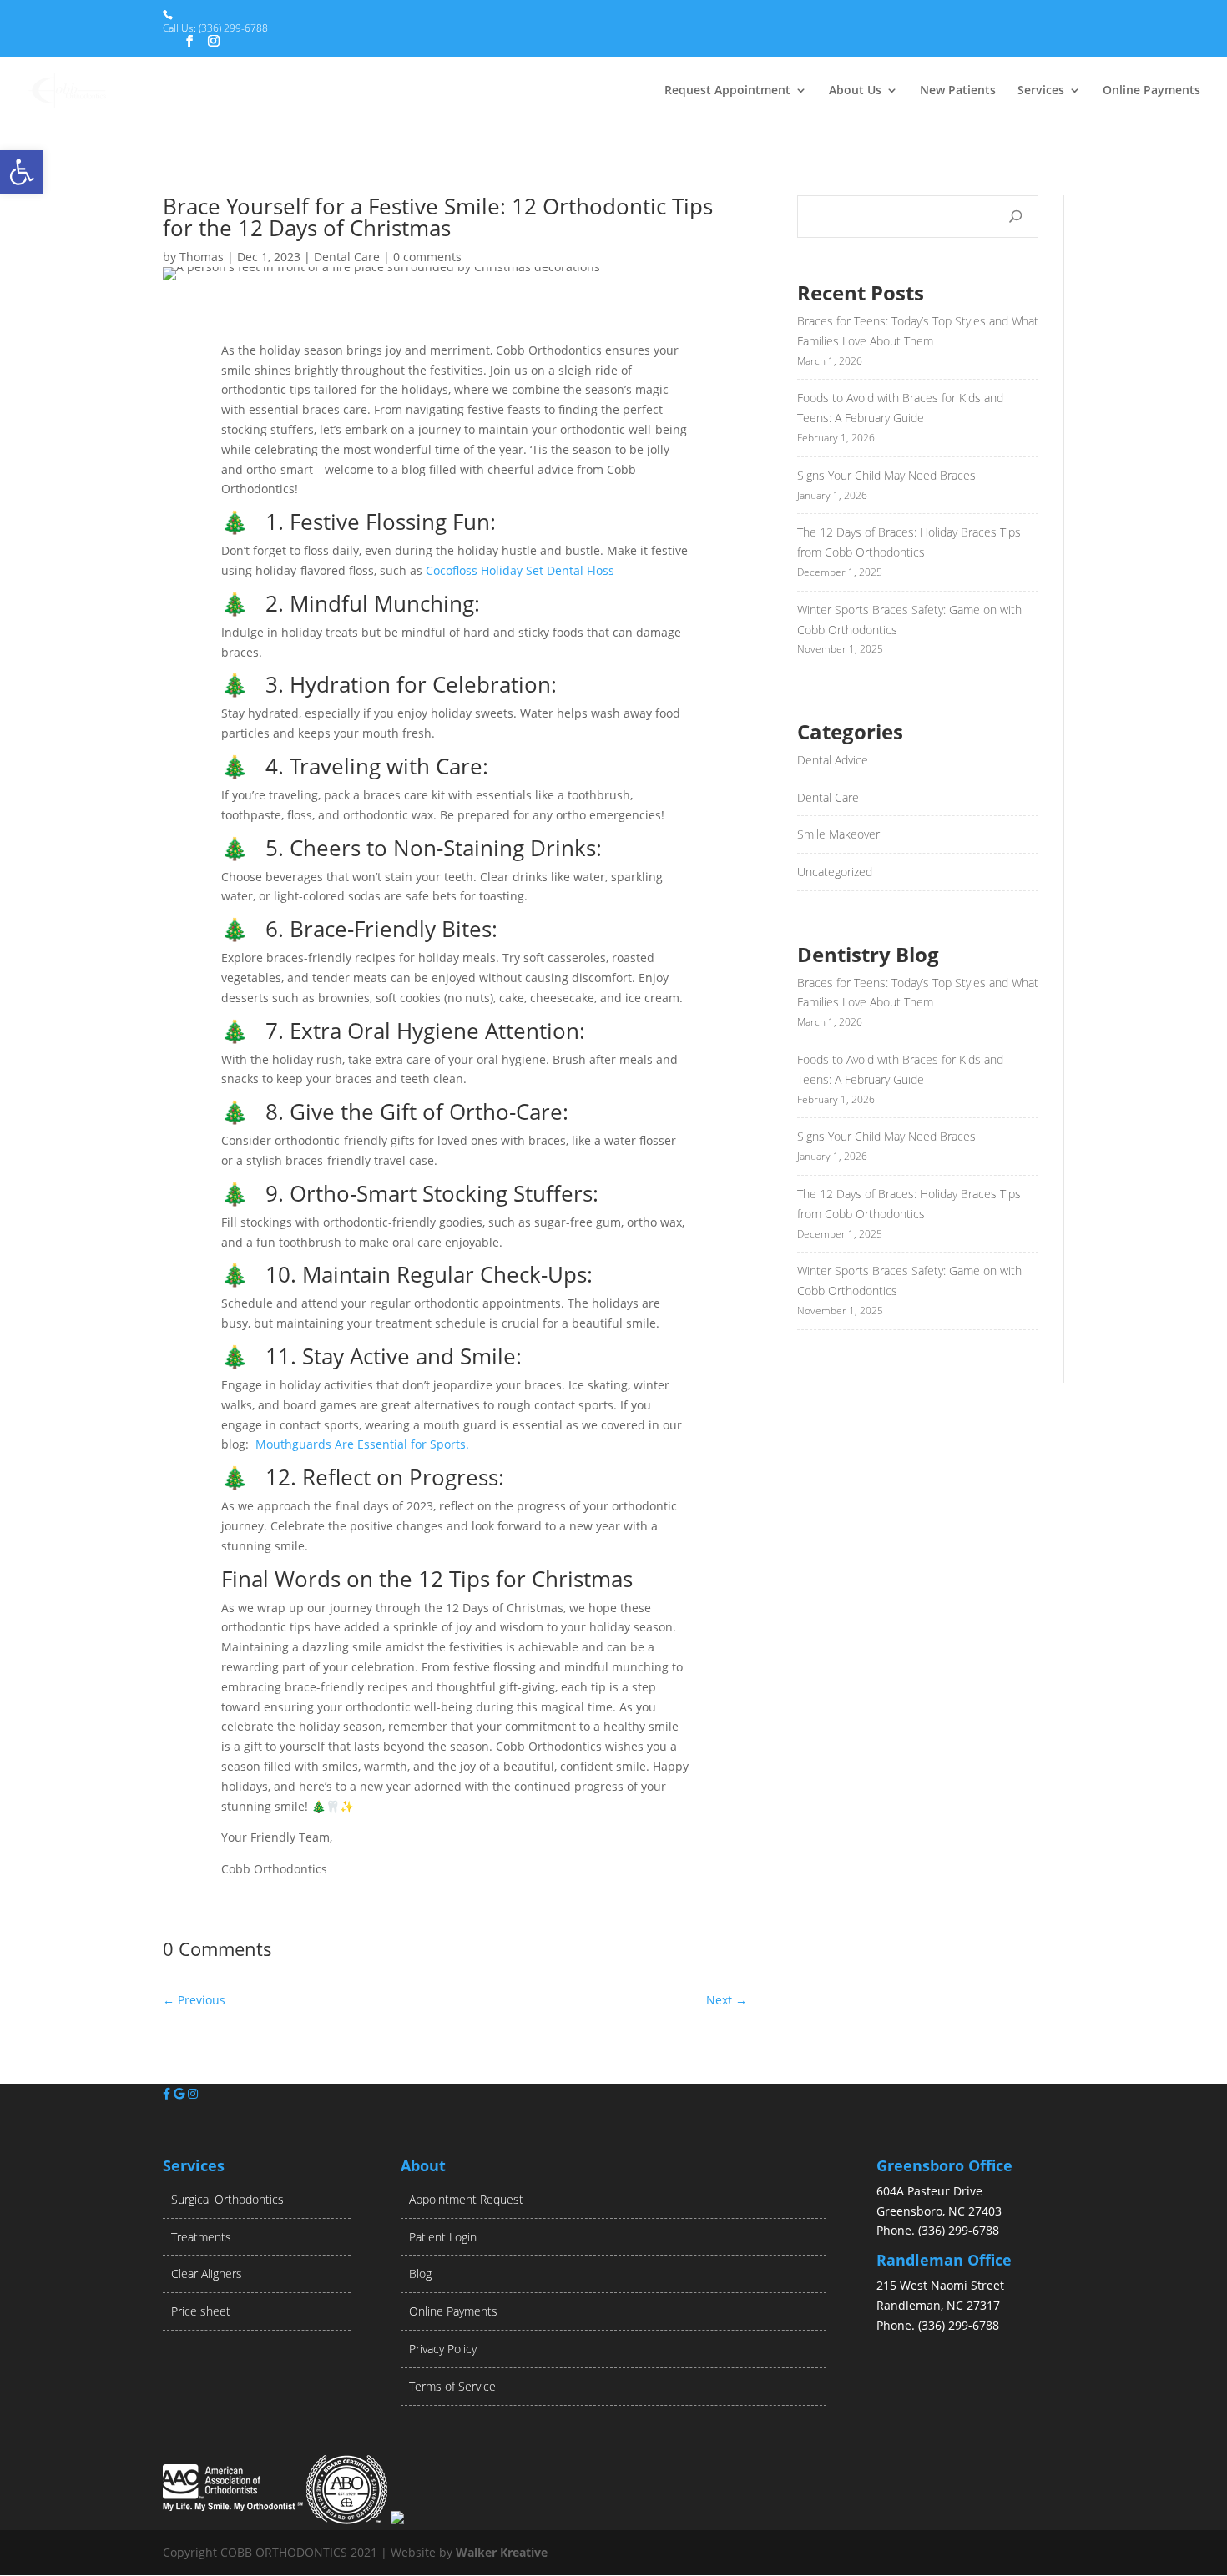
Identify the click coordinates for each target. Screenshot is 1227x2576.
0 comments (427, 257)
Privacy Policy (443, 2349)
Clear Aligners (207, 2274)
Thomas (202, 257)
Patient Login (443, 2237)
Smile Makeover (838, 834)
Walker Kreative (502, 2552)
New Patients (958, 91)
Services (1041, 91)
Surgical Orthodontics (227, 2199)
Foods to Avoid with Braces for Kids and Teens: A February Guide (900, 408)
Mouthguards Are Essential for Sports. (362, 1444)
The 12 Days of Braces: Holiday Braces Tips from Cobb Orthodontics (909, 542)
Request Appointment (727, 91)
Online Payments (1151, 91)
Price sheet (201, 2311)
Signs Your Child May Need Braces (886, 475)
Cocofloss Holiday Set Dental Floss (520, 570)
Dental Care (347, 257)
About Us (855, 91)
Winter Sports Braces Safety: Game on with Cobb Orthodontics (909, 620)
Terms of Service (452, 2386)
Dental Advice (833, 760)
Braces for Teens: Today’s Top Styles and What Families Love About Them (918, 331)
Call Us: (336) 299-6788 (215, 28)
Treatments (201, 2237)
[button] (22, 172)
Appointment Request (466, 2199)
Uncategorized (835, 872)
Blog (420, 2274)
